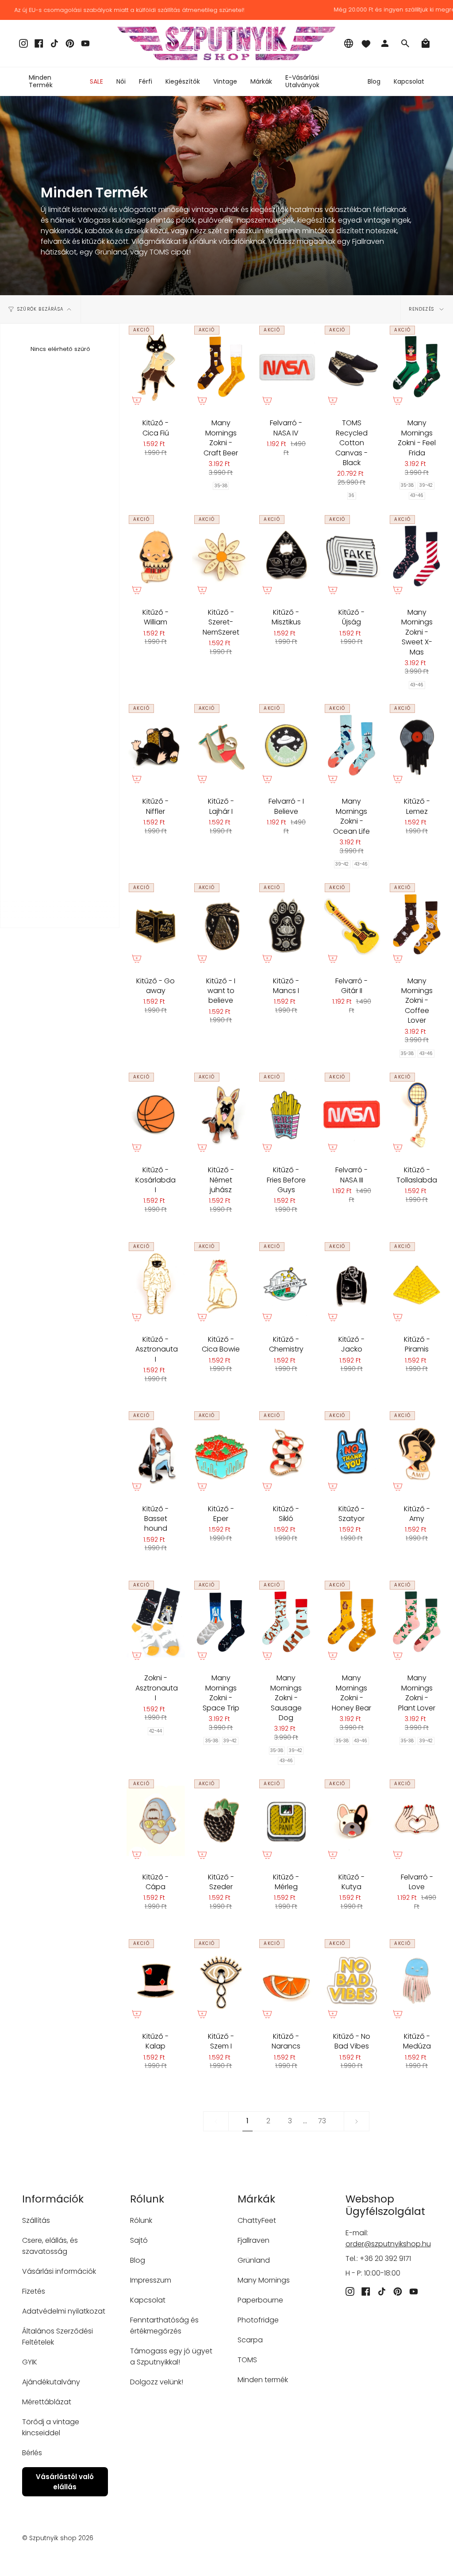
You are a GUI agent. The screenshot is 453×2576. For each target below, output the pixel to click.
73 (322, 2121)
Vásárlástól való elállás (65, 2482)
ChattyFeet (257, 2220)
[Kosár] (426, 43)
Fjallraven (253, 2240)
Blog (138, 2260)
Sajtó (139, 2240)
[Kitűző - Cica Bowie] (221, 1284)
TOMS (247, 2360)
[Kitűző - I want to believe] (221, 925)
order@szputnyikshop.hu (388, 2244)
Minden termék (263, 2380)
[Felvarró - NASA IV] (286, 367)
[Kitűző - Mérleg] (286, 1821)
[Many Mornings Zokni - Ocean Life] (352, 745)
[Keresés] (405, 43)
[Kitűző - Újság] (352, 556)
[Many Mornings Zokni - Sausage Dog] (286, 1622)
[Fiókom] (385, 43)
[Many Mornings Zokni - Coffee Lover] (417, 925)
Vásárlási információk (59, 2271)
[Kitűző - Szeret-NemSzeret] (221, 556)
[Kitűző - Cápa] (156, 1821)
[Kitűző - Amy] (417, 1453)
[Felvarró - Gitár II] (352, 925)
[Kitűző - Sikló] (286, 1453)
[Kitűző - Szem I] (221, 1981)
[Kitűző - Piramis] (417, 1284)
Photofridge (258, 2320)
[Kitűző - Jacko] (352, 1284)
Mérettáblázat (47, 2402)
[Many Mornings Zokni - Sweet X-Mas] (417, 556)
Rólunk (141, 2220)
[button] (121, 81)
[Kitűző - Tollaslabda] (417, 1114)
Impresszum (151, 2280)
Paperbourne (260, 2300)
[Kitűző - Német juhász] (221, 1114)
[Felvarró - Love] (417, 1821)
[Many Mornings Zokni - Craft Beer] (221, 367)
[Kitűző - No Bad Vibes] (352, 1981)
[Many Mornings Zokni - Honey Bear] (352, 1622)
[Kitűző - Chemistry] (286, 1284)
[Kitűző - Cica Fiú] (156, 367)
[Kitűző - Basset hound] (156, 1453)
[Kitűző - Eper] (221, 1453)
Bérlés (32, 2453)
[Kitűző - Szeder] (221, 1821)
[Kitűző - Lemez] (417, 745)
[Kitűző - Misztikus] (286, 556)
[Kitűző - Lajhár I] (221, 745)
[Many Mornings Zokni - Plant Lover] (417, 1622)
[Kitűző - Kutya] (352, 1821)
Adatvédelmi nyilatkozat (64, 2311)
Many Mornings (264, 2280)
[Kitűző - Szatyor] (352, 1453)
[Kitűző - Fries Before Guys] (286, 1114)
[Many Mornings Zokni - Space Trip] (221, 1622)
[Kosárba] (137, 400)
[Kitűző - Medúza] (417, 1981)
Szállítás (36, 2220)
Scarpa (250, 2340)
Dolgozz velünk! (157, 2382)
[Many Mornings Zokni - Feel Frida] (417, 367)
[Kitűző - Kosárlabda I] (156, 1114)
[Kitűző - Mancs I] (286, 925)
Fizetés (34, 2291)
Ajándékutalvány (51, 2382)
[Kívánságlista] (366, 43)
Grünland (254, 2260)
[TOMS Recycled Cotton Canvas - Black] (352, 367)
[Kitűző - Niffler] (156, 745)
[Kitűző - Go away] (156, 925)
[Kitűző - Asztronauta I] (156, 1284)
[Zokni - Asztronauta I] (156, 1622)
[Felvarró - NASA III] (352, 1114)
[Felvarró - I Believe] (286, 745)
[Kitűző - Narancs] (286, 1981)
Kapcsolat (148, 2300)
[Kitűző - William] (156, 556)
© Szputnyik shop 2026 (58, 2538)
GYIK (30, 2362)
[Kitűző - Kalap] (156, 1981)
